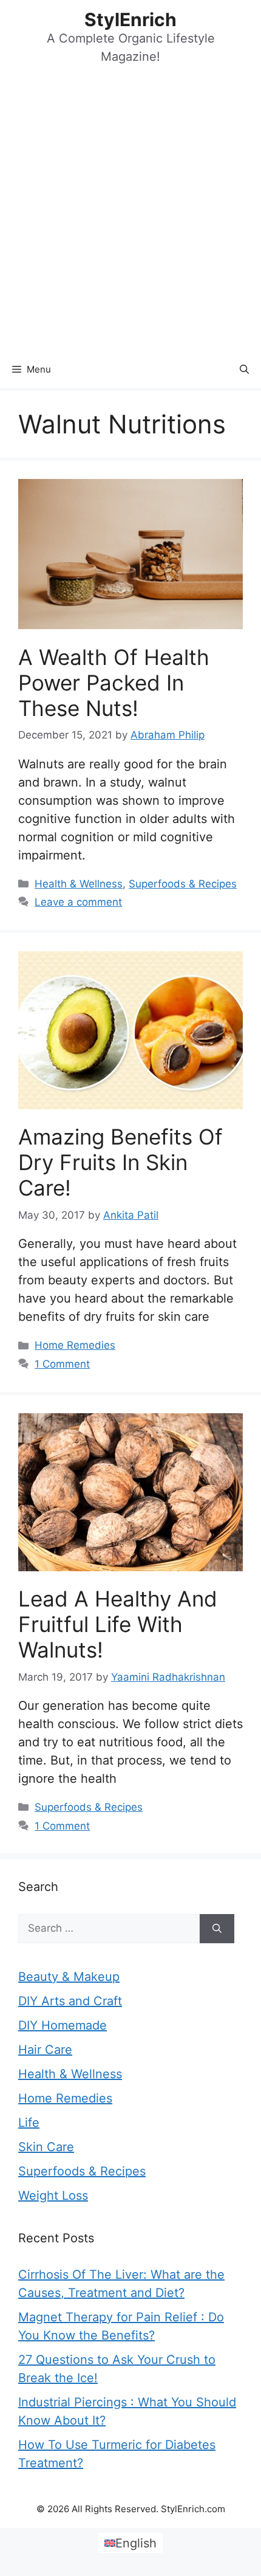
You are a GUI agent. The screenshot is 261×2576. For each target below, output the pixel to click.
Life (29, 2123)
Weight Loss (53, 2195)
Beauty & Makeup (69, 1977)
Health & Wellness (79, 884)
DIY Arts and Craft (70, 2001)
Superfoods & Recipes (183, 884)
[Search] (217, 1929)
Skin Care (46, 2147)
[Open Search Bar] (244, 370)
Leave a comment (78, 902)
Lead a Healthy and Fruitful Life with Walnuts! (118, 1624)
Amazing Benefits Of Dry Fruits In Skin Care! (120, 1162)
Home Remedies (75, 1345)
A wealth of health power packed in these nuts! (114, 683)
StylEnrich (130, 19)
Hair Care (45, 2050)
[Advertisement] (130, 215)
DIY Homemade (63, 2025)
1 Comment (62, 1364)
